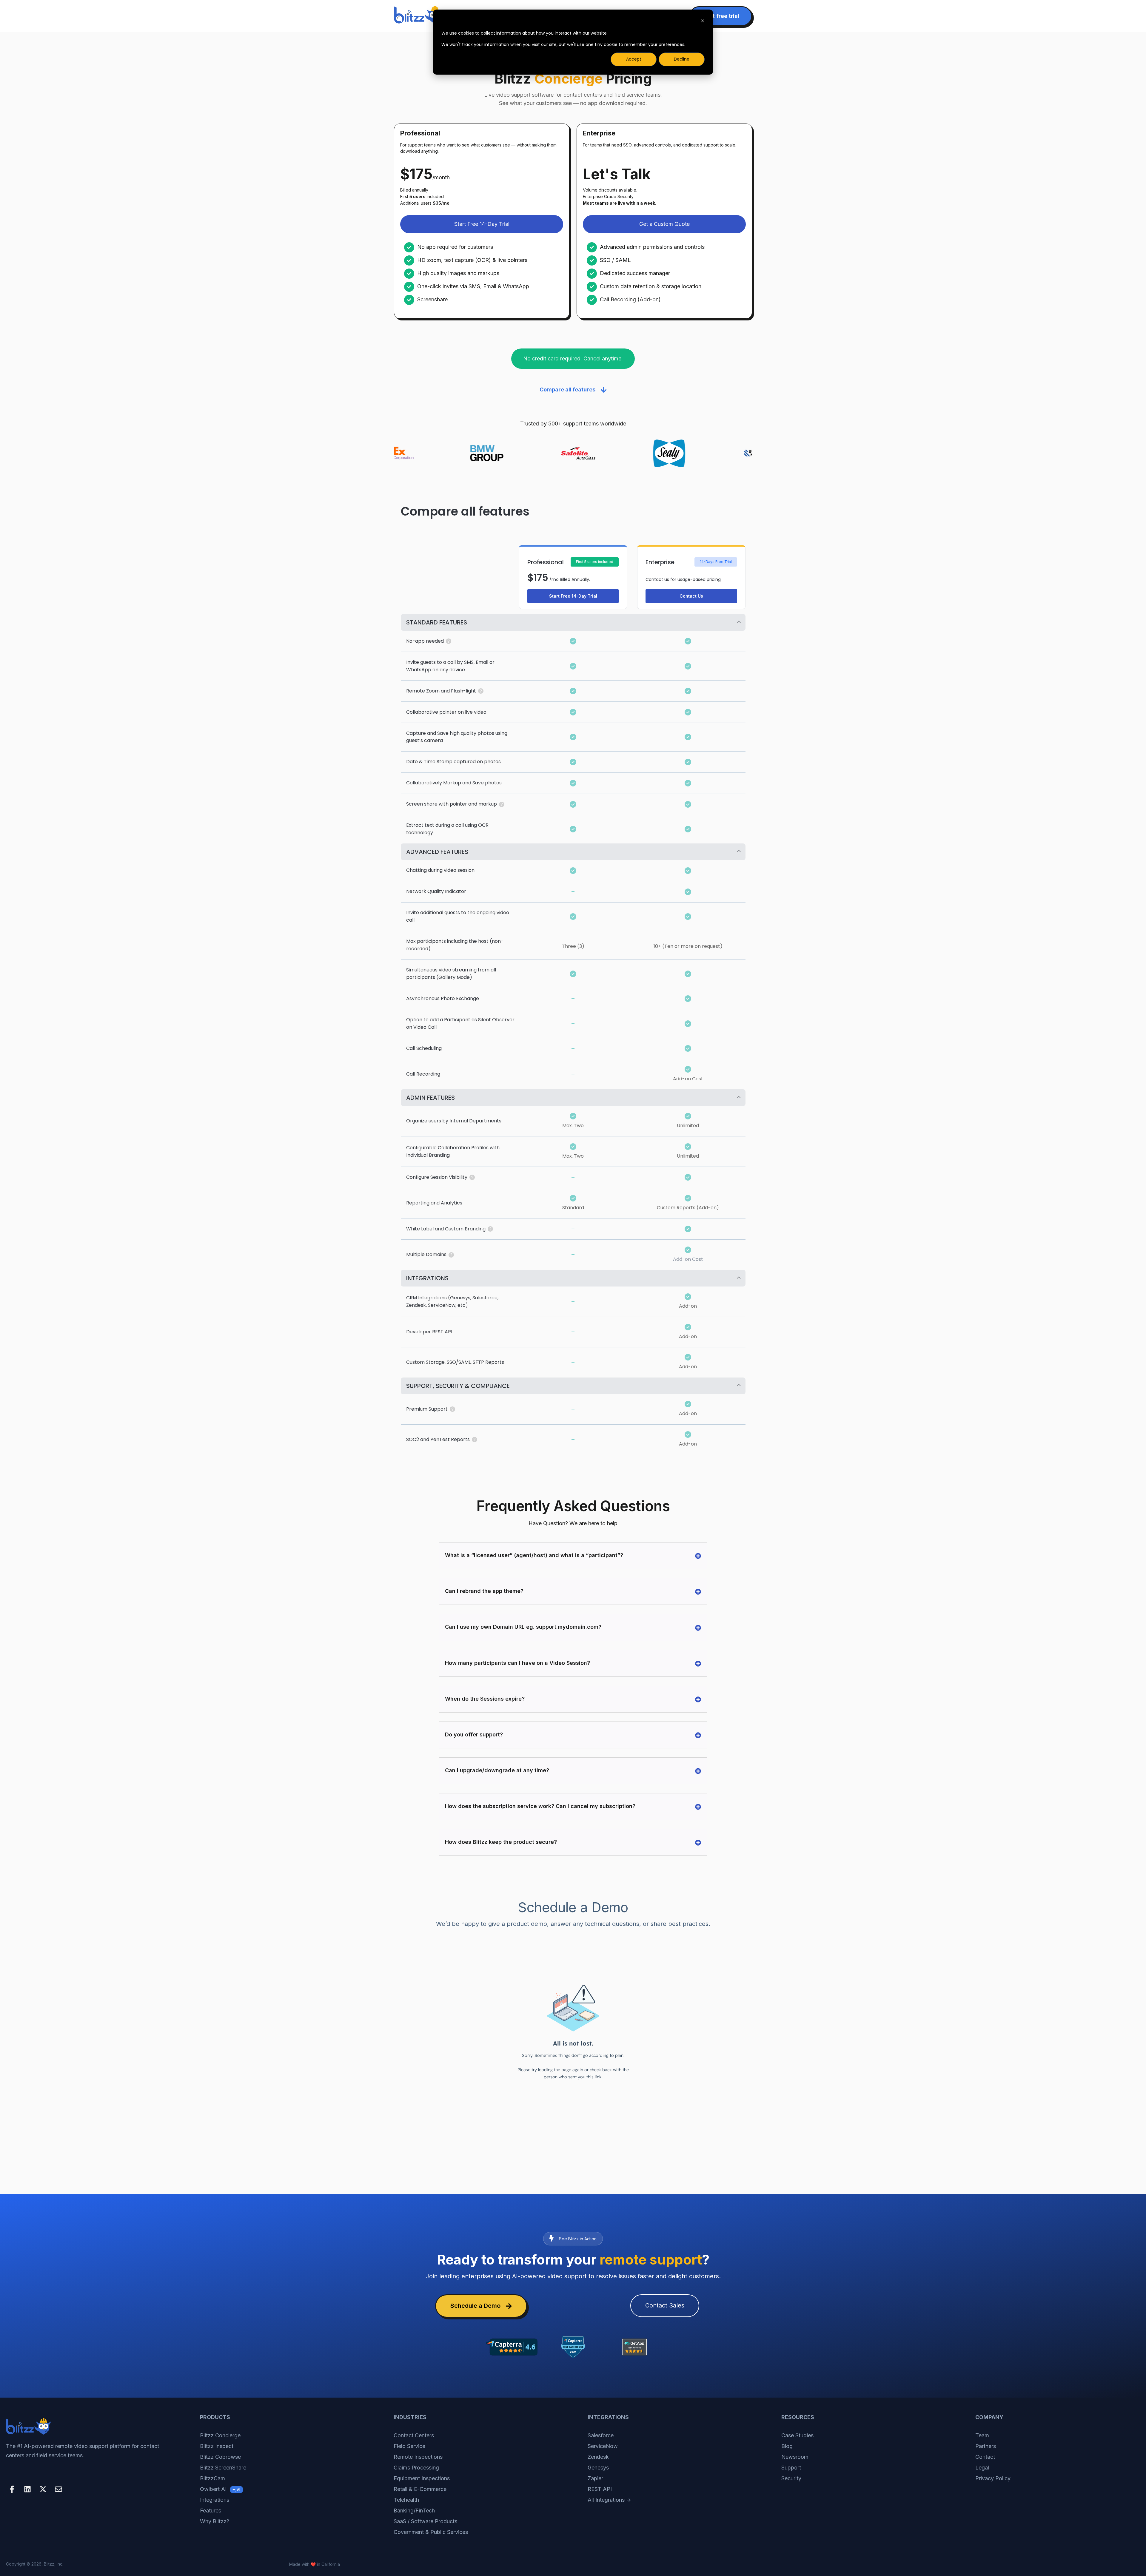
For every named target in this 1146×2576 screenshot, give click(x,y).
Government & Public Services (431, 2532)
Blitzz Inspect (217, 2446)
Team (982, 2435)
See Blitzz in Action (578, 2239)
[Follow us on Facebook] (12, 2489)
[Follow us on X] (43, 2489)
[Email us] (58, 2489)
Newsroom (795, 2457)
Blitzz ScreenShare (223, 2468)
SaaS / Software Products (425, 2521)
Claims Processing (416, 2468)
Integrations (215, 2500)
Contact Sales (665, 2305)
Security (791, 2478)
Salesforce (601, 2435)
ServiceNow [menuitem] (603, 2446)
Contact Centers (414, 2435)
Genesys (598, 2468)
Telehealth (406, 2500)
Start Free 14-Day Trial (482, 224)
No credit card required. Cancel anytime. (573, 358)
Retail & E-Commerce (420, 2489)
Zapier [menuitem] (595, 2478)
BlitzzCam (212, 2478)
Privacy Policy (993, 2478)
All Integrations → (609, 2500)
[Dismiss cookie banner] (703, 22)
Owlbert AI (220, 2489)
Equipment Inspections (422, 2478)
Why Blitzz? (215, 2521)
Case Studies (797, 2435)
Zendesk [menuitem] (598, 2457)
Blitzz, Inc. (54, 2564)
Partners (986, 2446)
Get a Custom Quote (664, 224)
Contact (985, 2457)
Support (791, 2468)
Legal (982, 2468)
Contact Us (691, 596)
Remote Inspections (418, 2457)
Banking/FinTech (414, 2511)
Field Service (409, 2446)
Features (211, 2511)
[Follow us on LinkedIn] (27, 2489)
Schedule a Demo (475, 2306)
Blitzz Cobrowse (220, 2457)
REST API (600, 2489)
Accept (634, 59)
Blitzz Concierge (220, 2435)
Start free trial (721, 16)
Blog (787, 2446)
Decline (682, 59)
